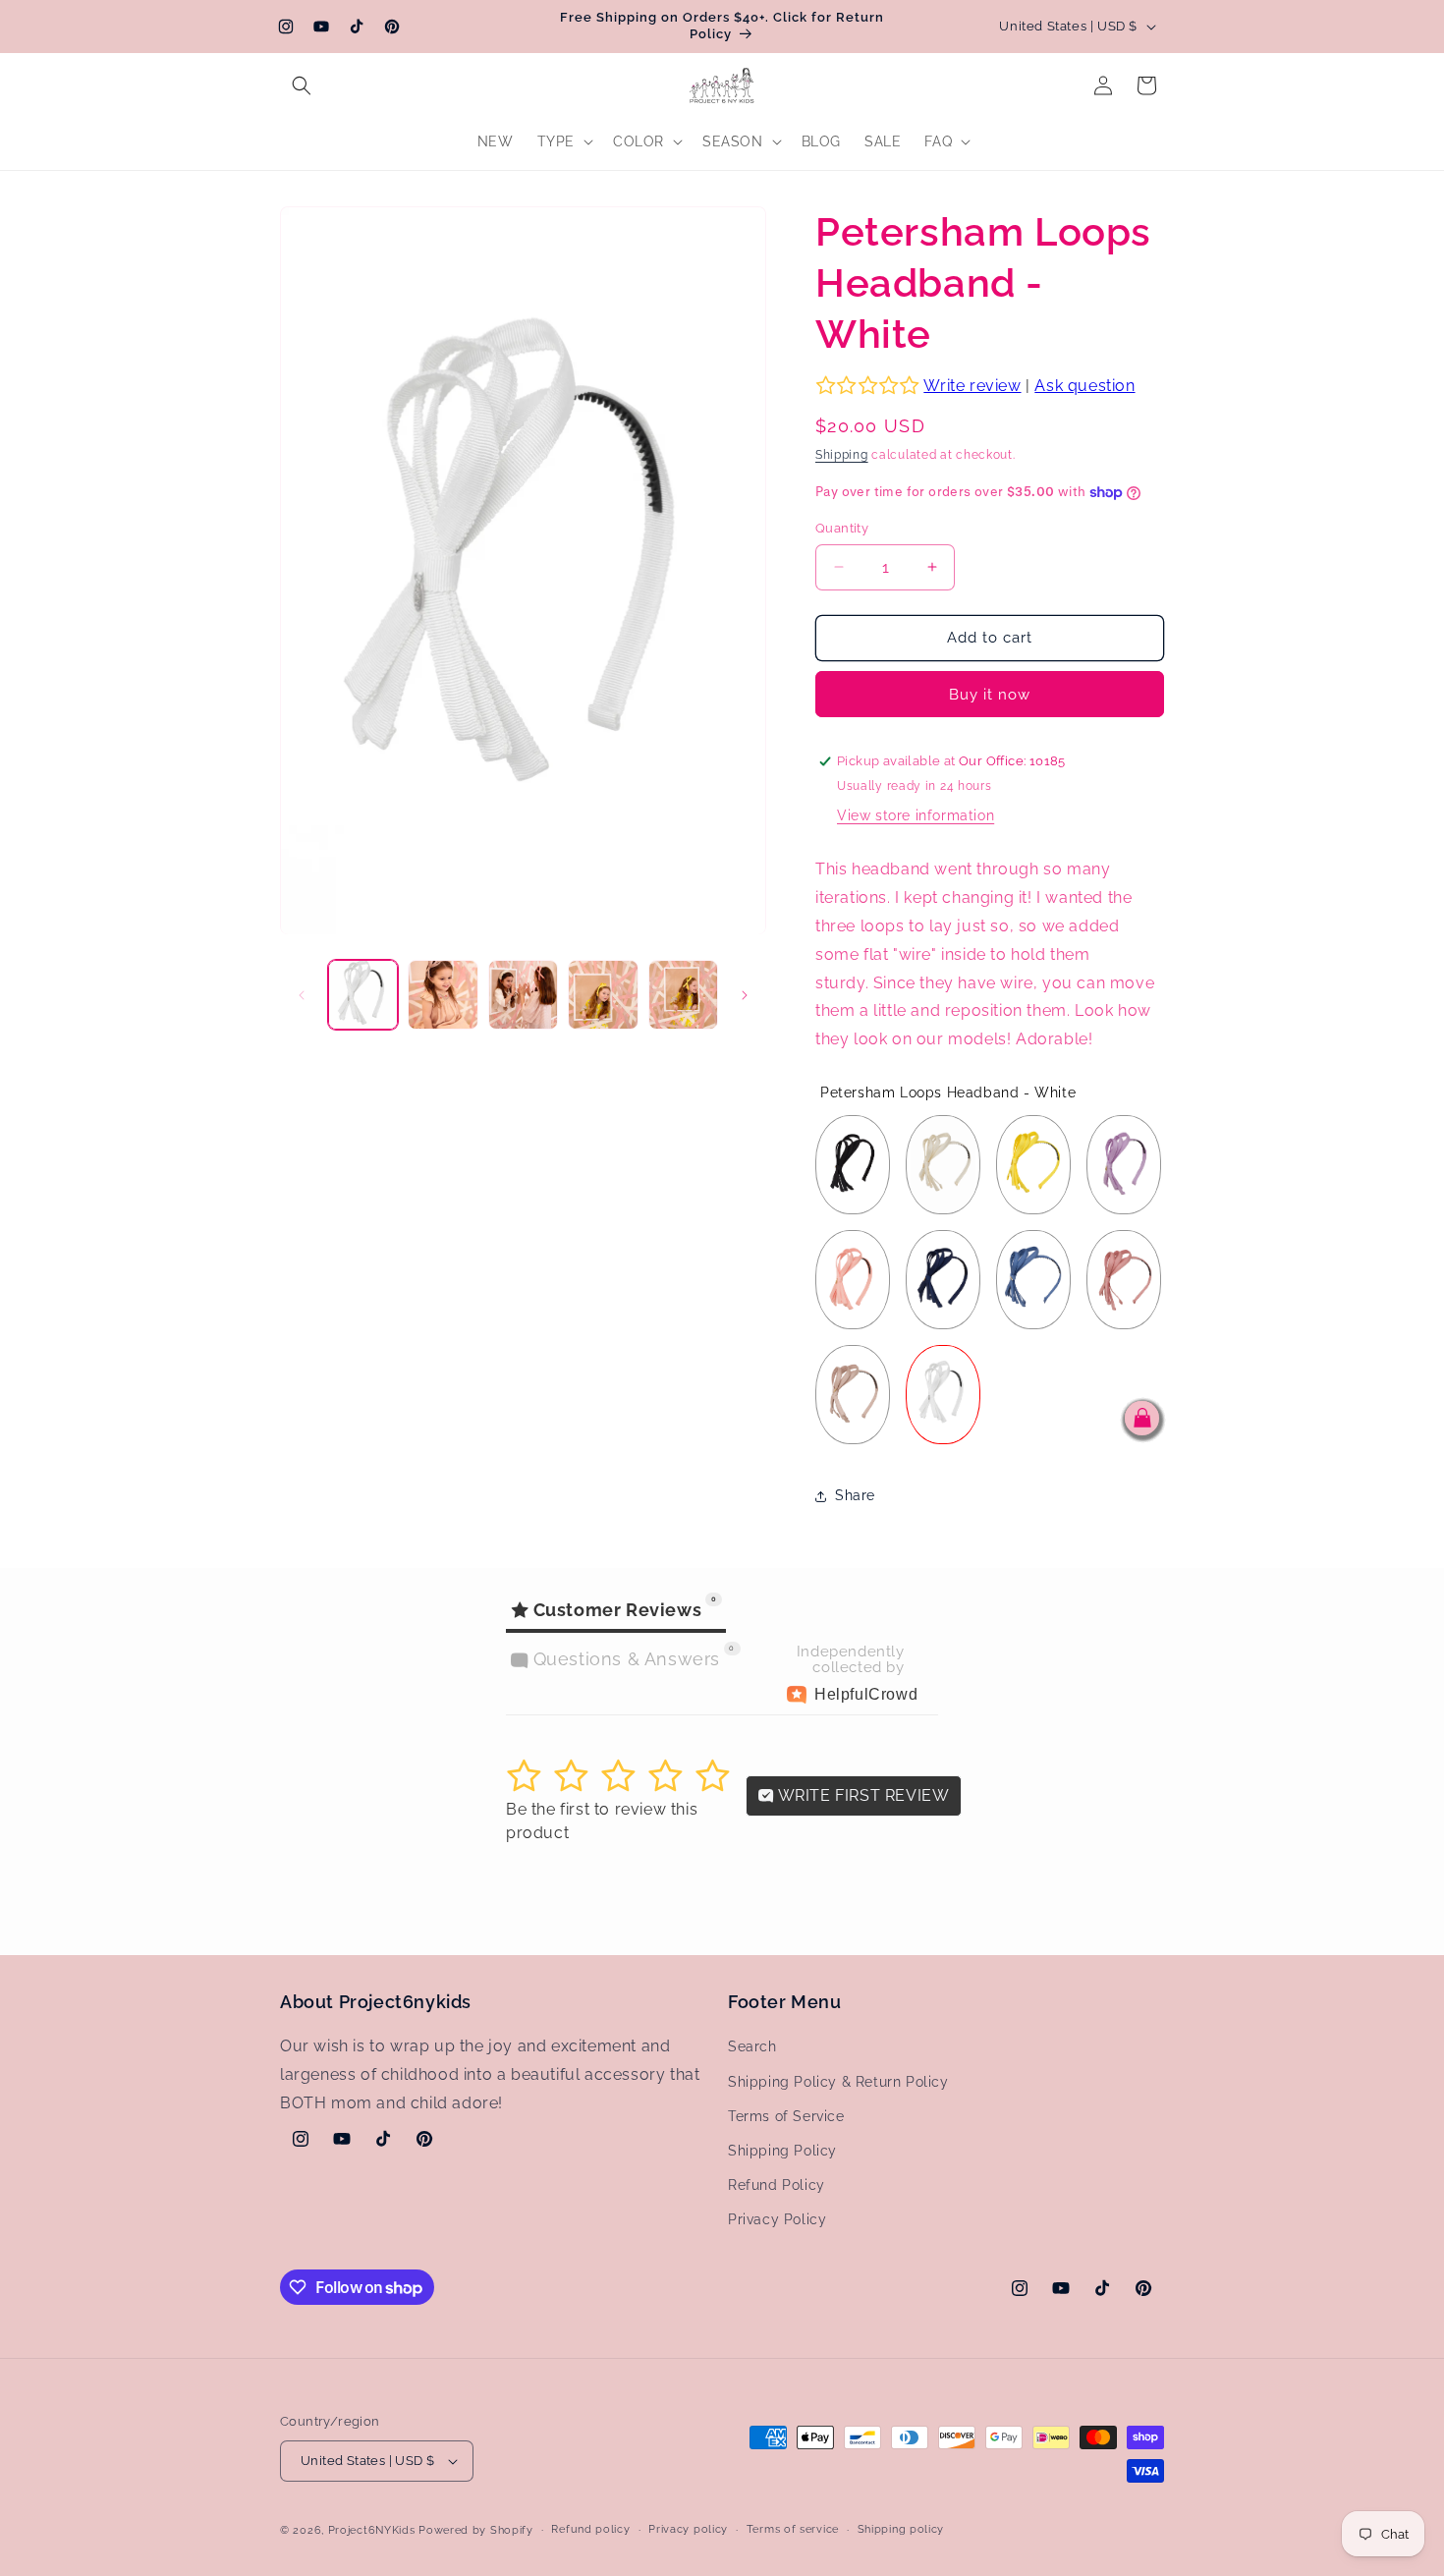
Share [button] (855, 1495)
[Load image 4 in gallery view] (603, 995)
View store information (916, 815)
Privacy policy (688, 2529)
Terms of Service (786, 2116)
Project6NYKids (372, 2530)
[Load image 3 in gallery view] (523, 995)
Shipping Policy (782, 2151)
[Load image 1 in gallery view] (363, 995)
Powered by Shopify (476, 2530)
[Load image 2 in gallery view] (443, 995)
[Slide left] (302, 995)
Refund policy (590, 2529)
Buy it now (990, 695)
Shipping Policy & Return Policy (838, 2082)
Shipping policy (901, 2529)
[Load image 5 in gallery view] (683, 995)
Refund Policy (777, 2185)
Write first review (861, 1795)
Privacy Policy (777, 2220)
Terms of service (793, 2529)
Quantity (842, 528)
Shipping (842, 455)
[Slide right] (745, 995)
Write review (972, 386)
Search (752, 2047)
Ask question (1084, 386)
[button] (302, 85)
